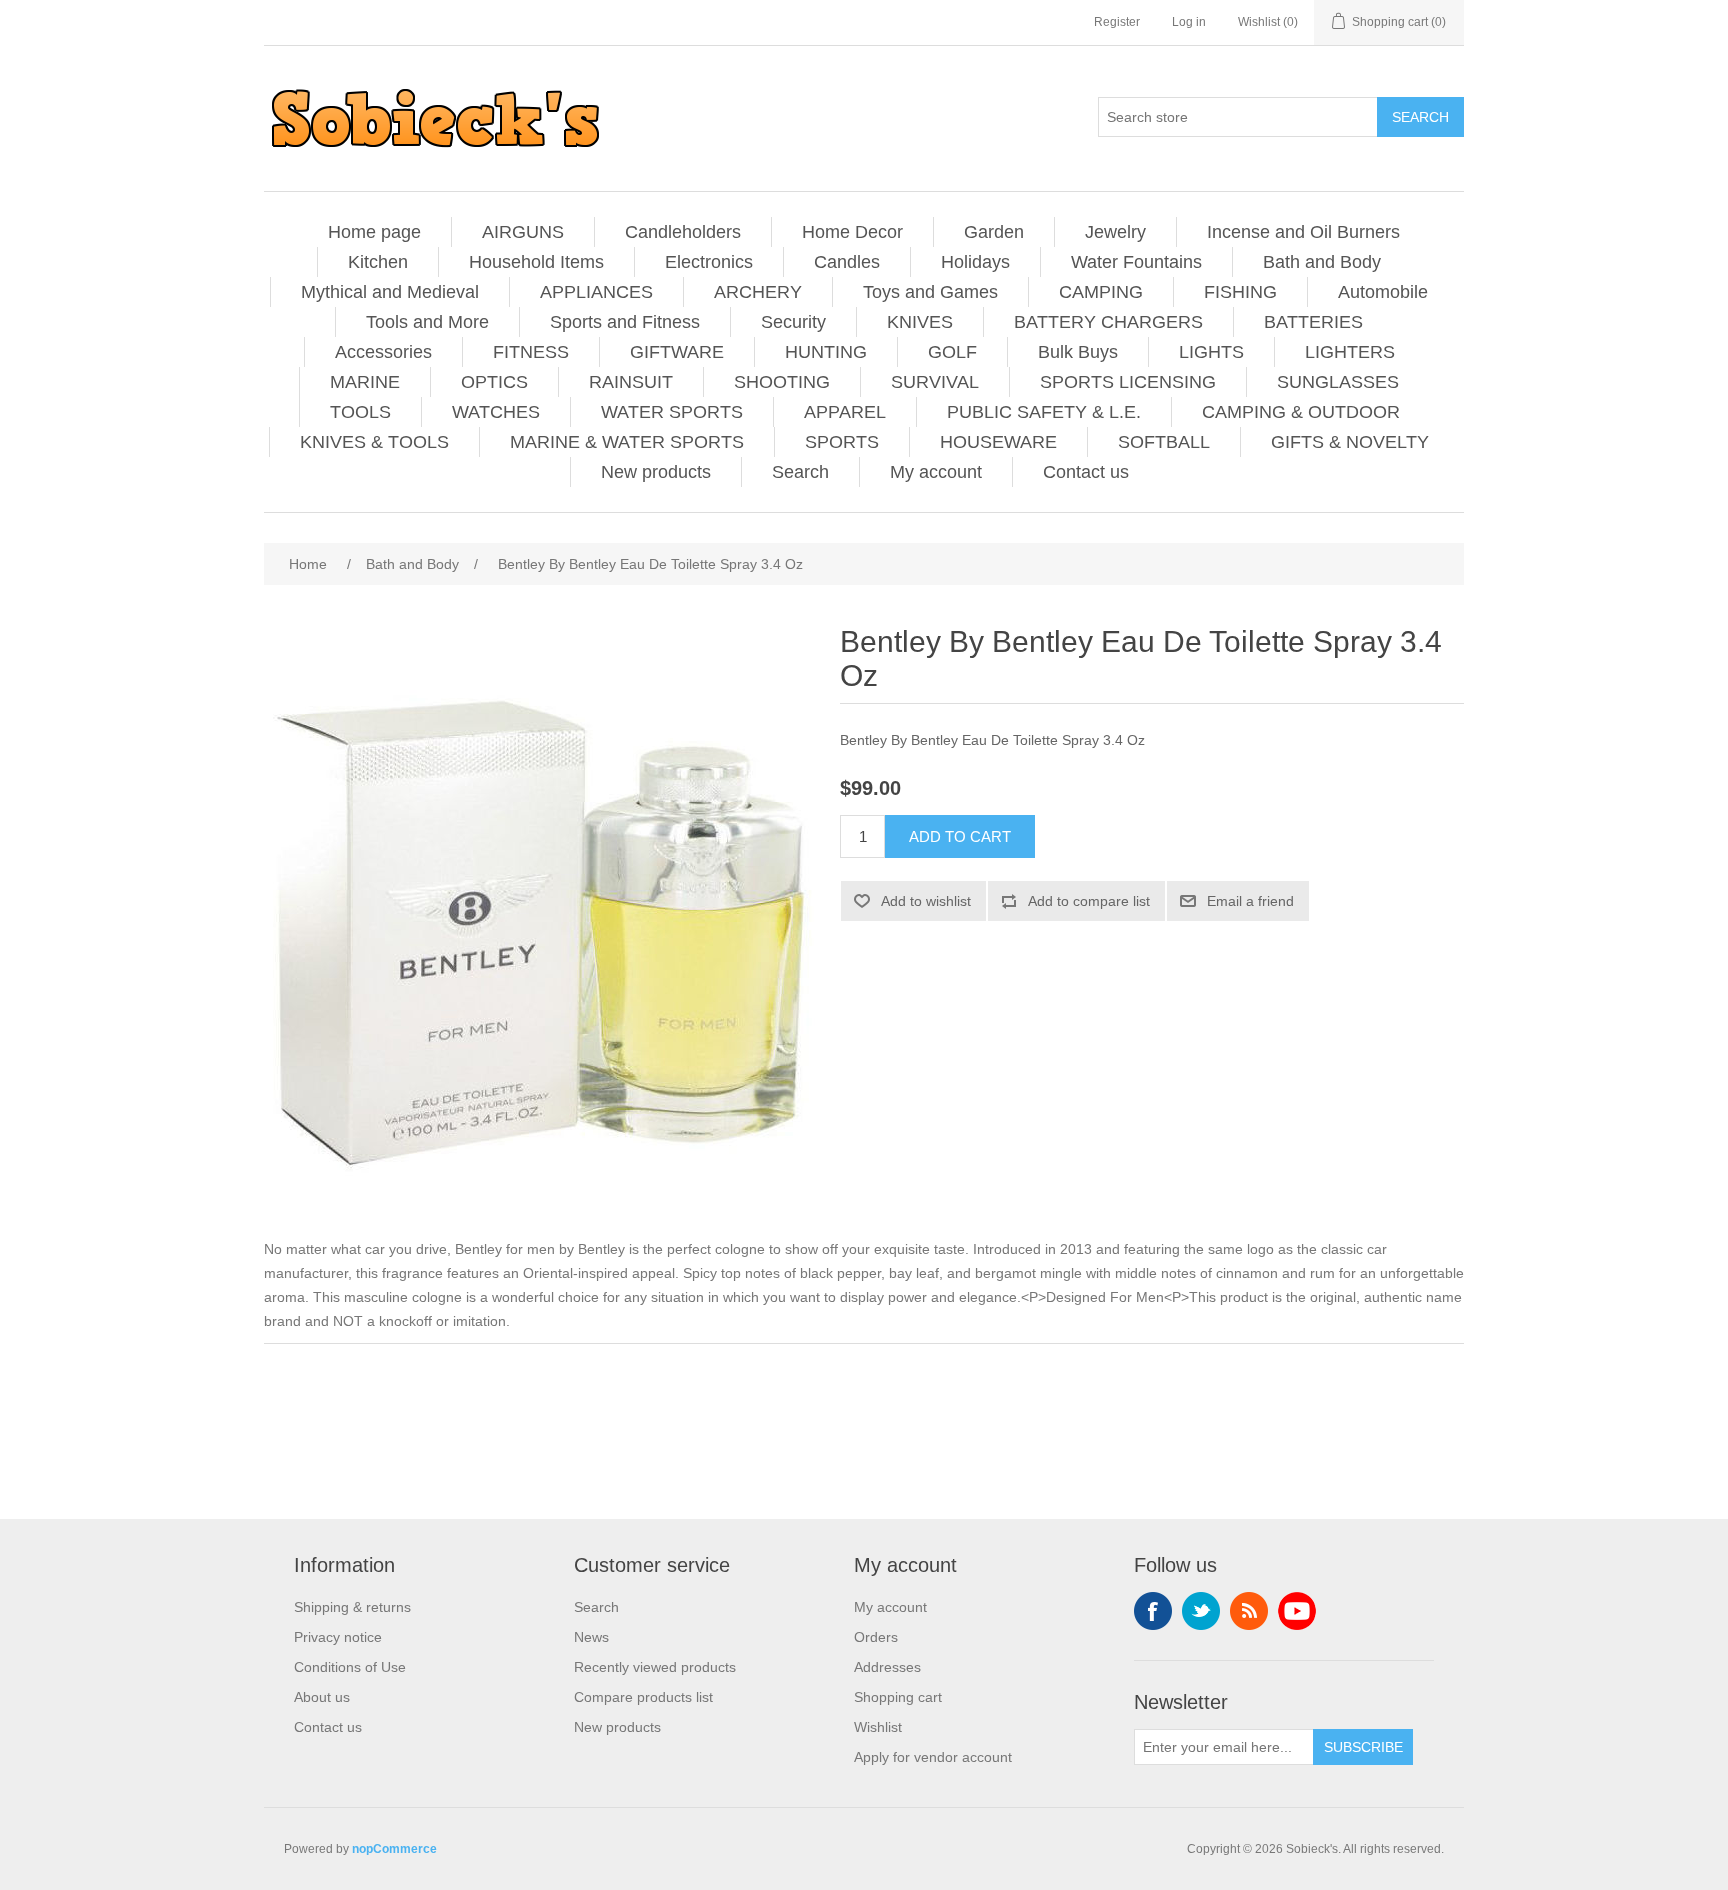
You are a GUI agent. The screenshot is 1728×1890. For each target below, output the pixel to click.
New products (656, 472)
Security (793, 322)
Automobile (1383, 292)
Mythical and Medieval (390, 292)
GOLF (952, 352)
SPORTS (842, 442)
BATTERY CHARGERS (1108, 322)
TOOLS (360, 412)
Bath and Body (1322, 262)
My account (936, 472)
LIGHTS (1211, 352)
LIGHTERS (1350, 352)
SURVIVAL (935, 382)
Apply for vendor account (933, 1757)
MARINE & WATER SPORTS (627, 442)
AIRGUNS (523, 232)
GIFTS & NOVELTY (1350, 442)
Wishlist (878, 1727)
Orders (876, 1637)
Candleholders (683, 232)
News (591, 1637)
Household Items (536, 262)
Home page (374, 232)
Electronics (709, 262)
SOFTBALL (1164, 442)
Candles (847, 262)
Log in (1189, 22)
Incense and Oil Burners (1303, 232)
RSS (1249, 1611)
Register (1117, 22)
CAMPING (1101, 292)
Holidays (975, 262)
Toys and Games (930, 292)
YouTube (1297, 1611)
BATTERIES (1313, 322)
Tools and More (427, 322)
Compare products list (643, 1697)
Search (800, 472)
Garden (994, 232)
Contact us (1086, 472)
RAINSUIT (631, 382)
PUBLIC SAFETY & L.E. (1044, 412)
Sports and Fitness (625, 322)
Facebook (1153, 1611)
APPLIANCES (596, 292)
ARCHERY (758, 292)
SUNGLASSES (1338, 382)
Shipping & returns (352, 1607)
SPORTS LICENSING (1128, 382)
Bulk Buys (1078, 352)
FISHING (1240, 292)
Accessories (383, 352)
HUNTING (826, 352)
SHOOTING (782, 382)
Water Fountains (1136, 262)
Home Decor (852, 232)
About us (322, 1697)
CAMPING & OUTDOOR (1301, 412)
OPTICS (494, 382)
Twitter (1201, 1611)
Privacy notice (338, 1637)
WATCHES (496, 412)
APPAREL (845, 412)
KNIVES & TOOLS (374, 442)
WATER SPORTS (672, 412)
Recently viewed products (655, 1667)
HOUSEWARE (998, 442)
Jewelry (1115, 232)
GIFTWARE (677, 352)
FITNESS (531, 352)
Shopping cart (898, 1697)
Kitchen (378, 262)
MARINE (365, 382)
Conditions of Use (350, 1667)
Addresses (887, 1667)
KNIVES (920, 322)
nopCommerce (394, 1849)
